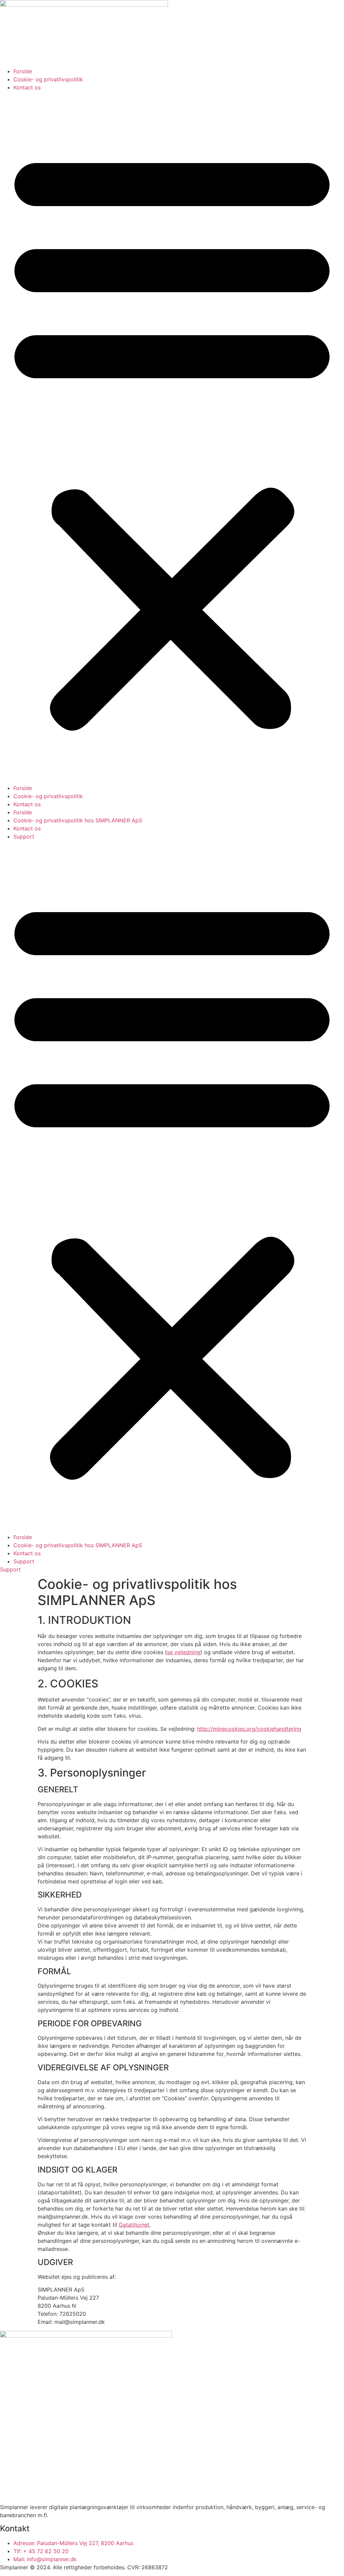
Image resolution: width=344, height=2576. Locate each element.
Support (24, 836)
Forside (23, 71)
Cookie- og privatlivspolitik (48, 79)
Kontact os (27, 87)
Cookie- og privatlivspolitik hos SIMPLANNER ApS (78, 820)
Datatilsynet (134, 2225)
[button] (172, 438)
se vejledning (184, 1652)
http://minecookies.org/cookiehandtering (249, 1729)
